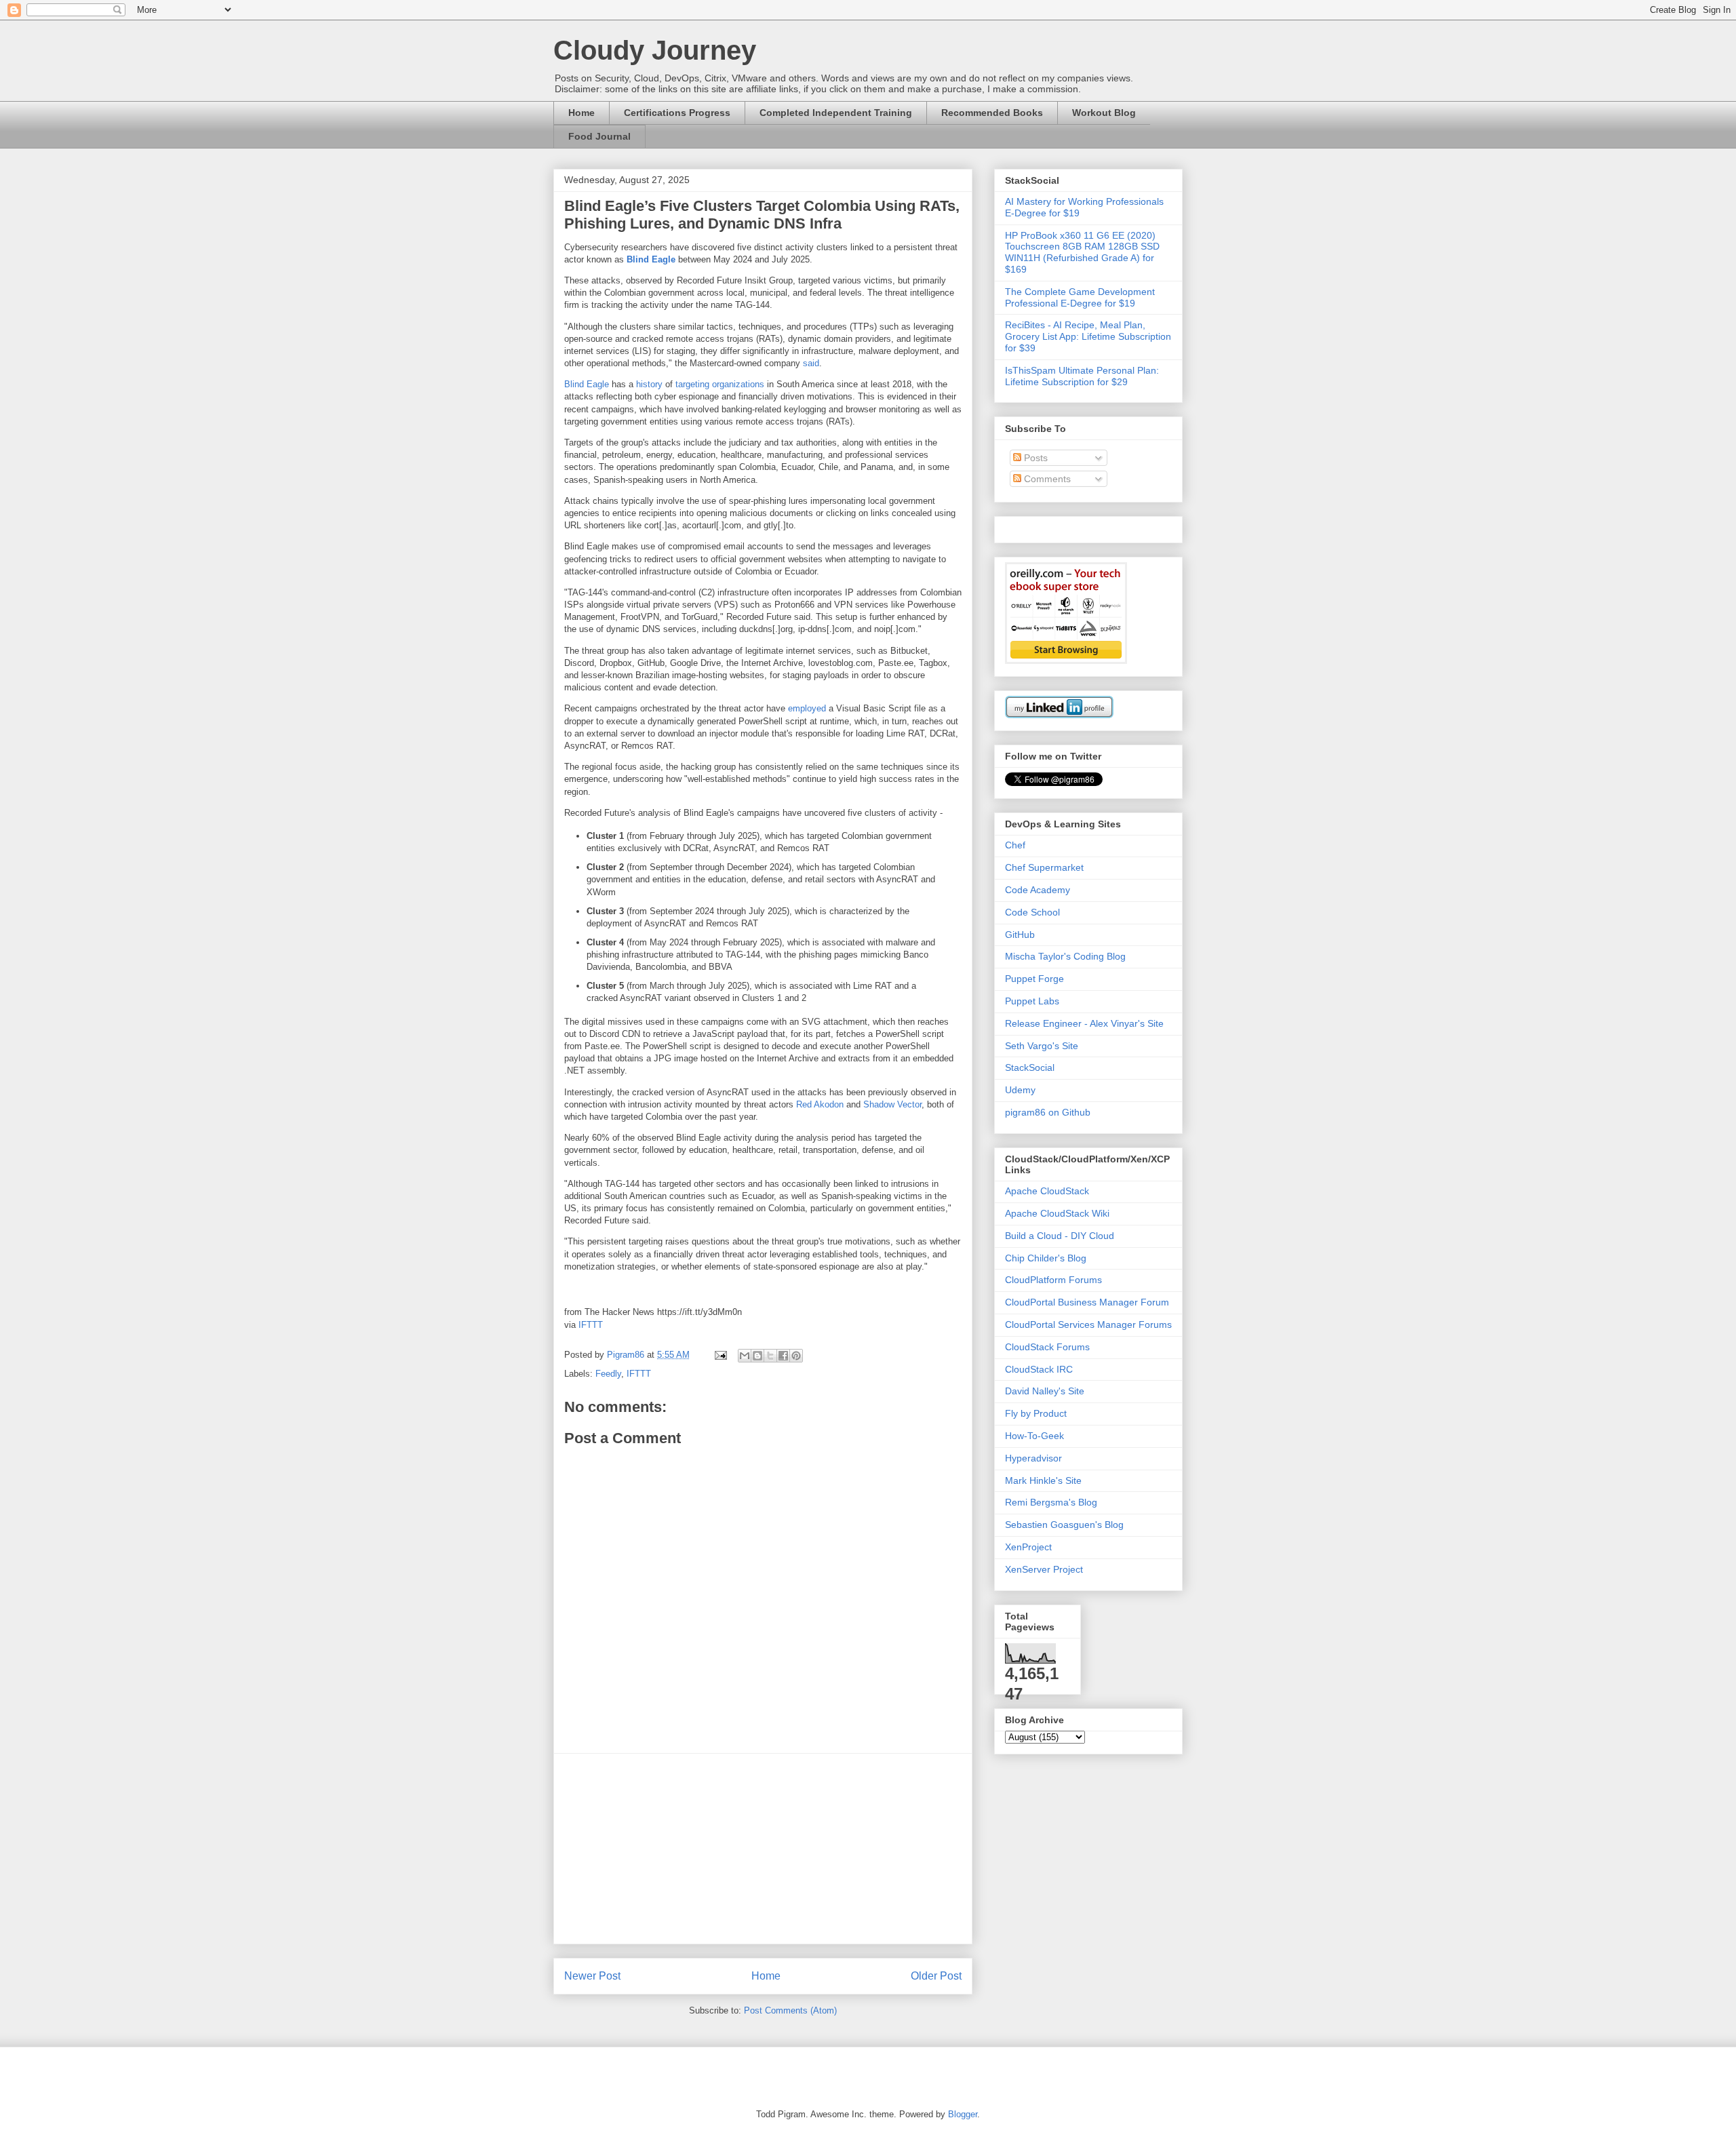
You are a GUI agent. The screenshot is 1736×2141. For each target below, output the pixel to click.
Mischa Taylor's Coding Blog (1065, 956)
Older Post (936, 1976)
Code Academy (1038, 890)
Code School (1032, 912)
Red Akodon (820, 1104)
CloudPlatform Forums (1053, 1280)
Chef (1015, 845)
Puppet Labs (1032, 1001)
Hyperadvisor (1033, 1458)
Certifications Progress (677, 113)
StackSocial (1030, 1067)
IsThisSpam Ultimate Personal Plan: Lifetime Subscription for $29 (1082, 376)
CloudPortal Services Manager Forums (1088, 1324)
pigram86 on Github (1048, 1112)
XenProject (1028, 1547)
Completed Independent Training (836, 113)
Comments (1046, 479)
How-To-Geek (1034, 1436)
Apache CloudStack (1047, 1191)
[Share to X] (770, 1356)
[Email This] (745, 1356)
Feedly (608, 1374)
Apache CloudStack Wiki (1057, 1213)
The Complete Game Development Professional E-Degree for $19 (1080, 297)
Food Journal (599, 136)
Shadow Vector (892, 1104)
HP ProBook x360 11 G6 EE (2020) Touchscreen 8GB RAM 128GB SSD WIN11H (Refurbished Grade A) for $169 (1082, 252)
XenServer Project (1044, 1569)
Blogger (963, 2114)
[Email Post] (720, 1355)
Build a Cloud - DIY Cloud (1060, 1236)
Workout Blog (1104, 113)
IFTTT (591, 1325)
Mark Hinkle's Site (1043, 1480)
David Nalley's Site (1045, 1391)
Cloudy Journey (655, 50)
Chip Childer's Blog (1046, 1258)
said (811, 363)
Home (581, 113)
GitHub (1020, 935)
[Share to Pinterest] (796, 1356)
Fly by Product (1036, 1413)
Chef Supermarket (1044, 867)
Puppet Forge (1034, 979)
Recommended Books (992, 113)
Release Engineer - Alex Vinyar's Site (1084, 1023)
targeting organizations (720, 384)
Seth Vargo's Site (1042, 1046)
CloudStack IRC (1039, 1369)
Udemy (1020, 1090)
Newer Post (592, 1976)
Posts (1034, 458)
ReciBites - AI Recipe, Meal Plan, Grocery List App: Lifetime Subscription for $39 (1088, 336)
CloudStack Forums (1047, 1347)
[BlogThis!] (757, 1356)
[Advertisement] (763, 1849)
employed (807, 708)
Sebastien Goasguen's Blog (1064, 1525)
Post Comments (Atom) (790, 2010)
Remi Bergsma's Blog (1051, 1502)
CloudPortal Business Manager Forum (1087, 1302)
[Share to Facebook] (783, 1356)
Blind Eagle (651, 259)
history (649, 384)
